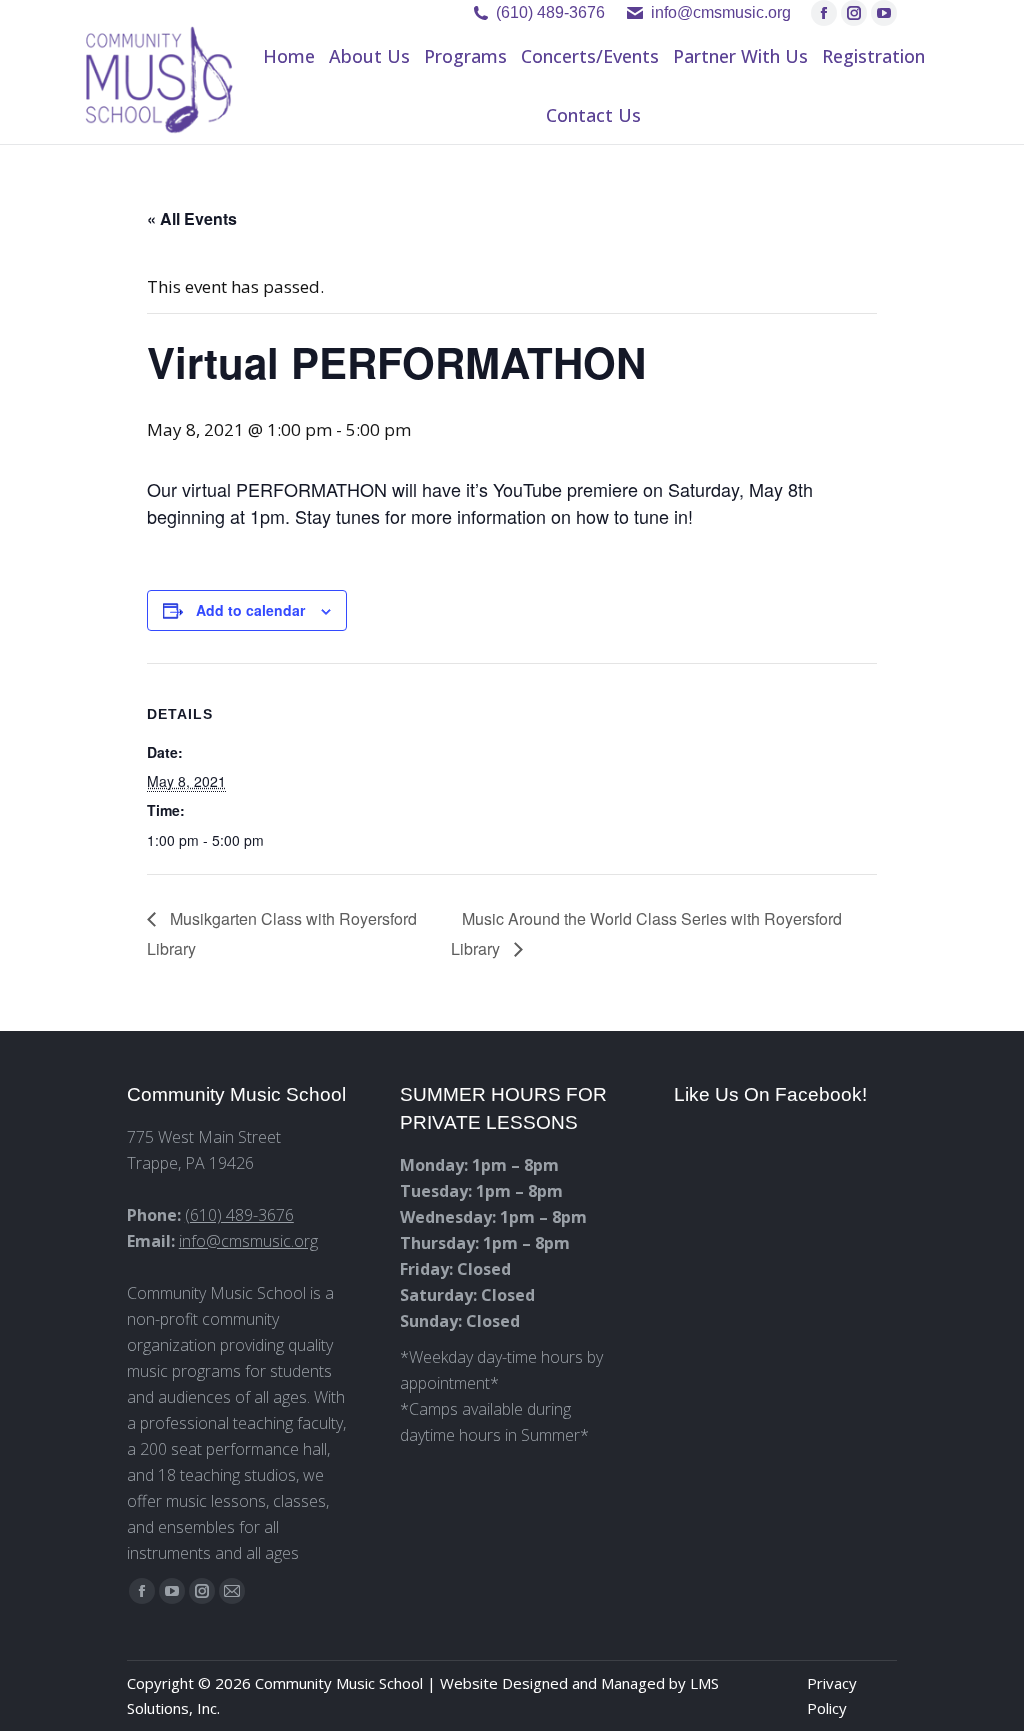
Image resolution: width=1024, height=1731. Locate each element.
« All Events (192, 218)
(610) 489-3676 (550, 12)
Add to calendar (250, 610)
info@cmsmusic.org (248, 1241)
